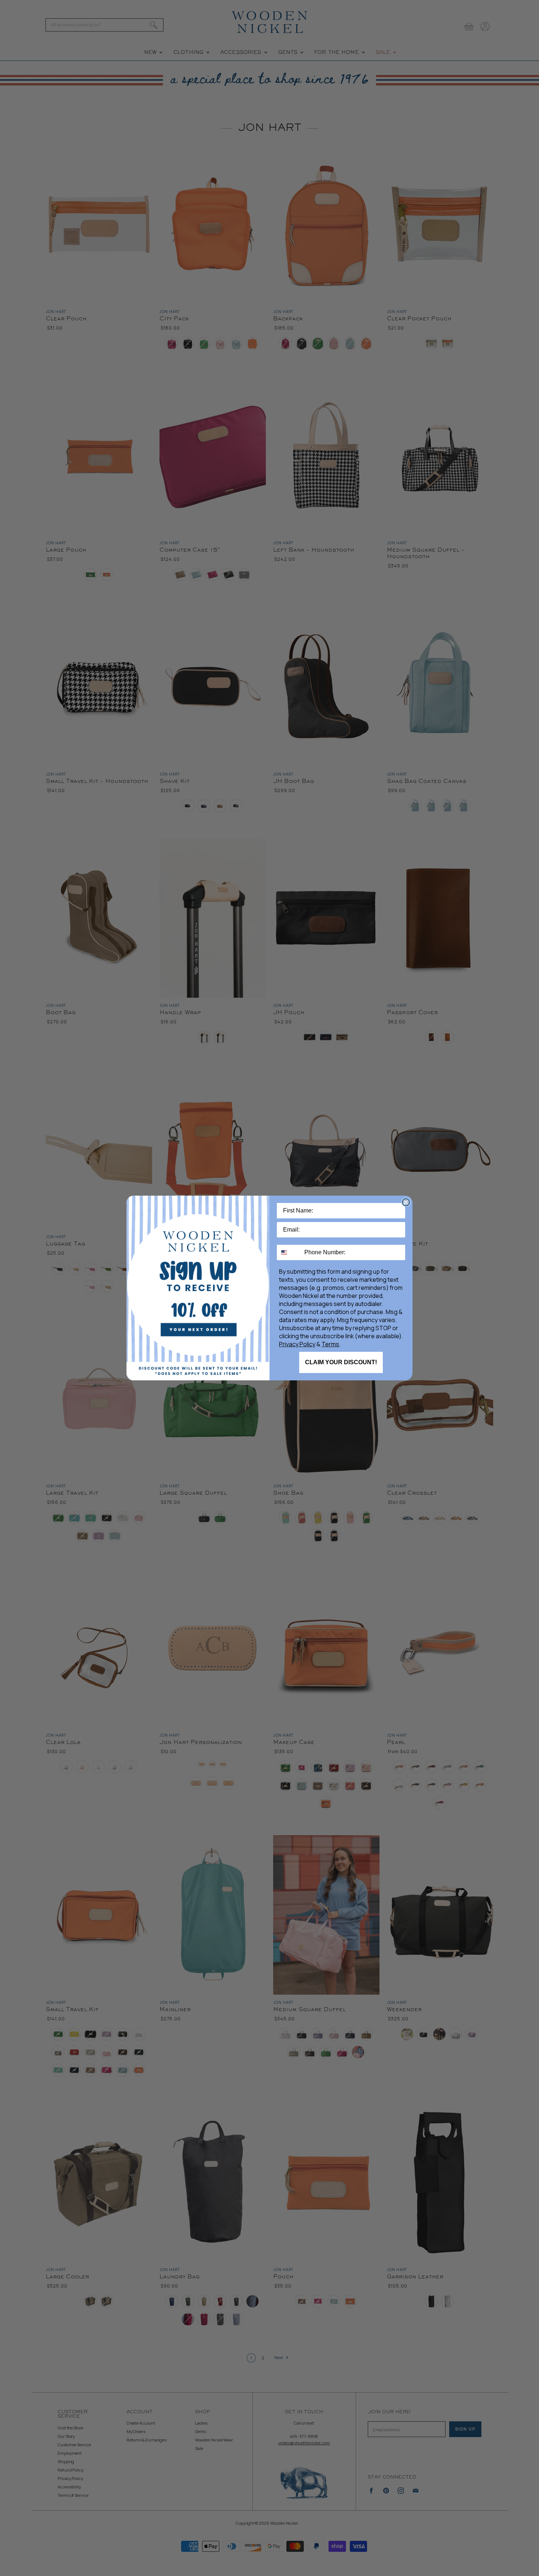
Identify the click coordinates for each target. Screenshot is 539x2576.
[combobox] (289, 1252)
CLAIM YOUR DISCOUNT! (341, 1362)
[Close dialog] (406, 1202)
